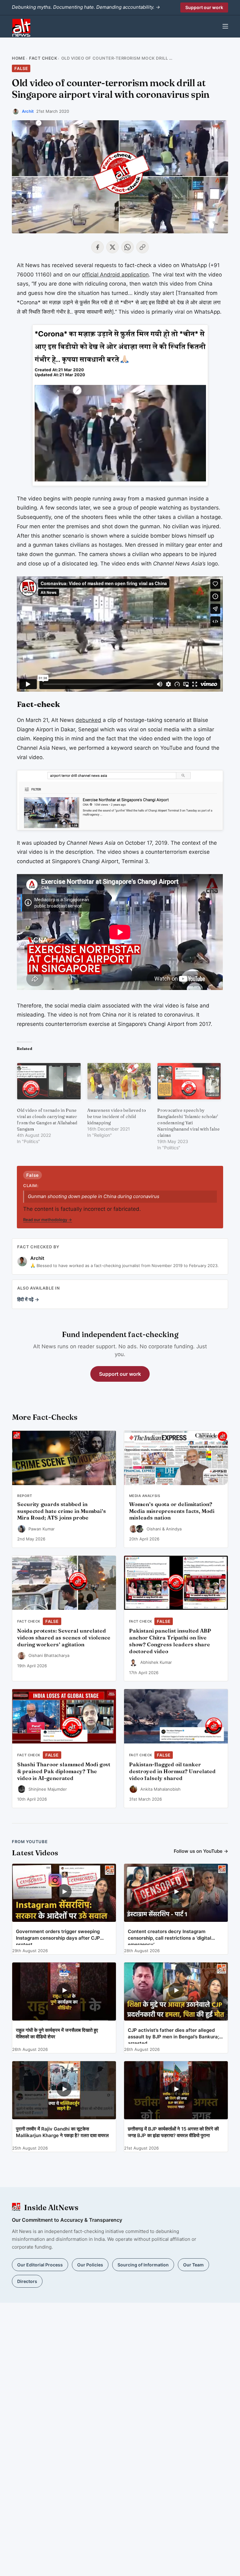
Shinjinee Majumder (48, 1789)
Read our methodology (47, 1220)
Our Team (193, 2265)
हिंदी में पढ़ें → (28, 1299)
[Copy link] (142, 247)
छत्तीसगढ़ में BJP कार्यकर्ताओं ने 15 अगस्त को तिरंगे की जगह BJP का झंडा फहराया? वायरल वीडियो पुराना (173, 2132)
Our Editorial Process (40, 2265)
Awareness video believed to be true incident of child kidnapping (117, 1116)
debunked (88, 720)
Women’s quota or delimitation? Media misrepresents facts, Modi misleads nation (172, 1511)
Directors (27, 2281)
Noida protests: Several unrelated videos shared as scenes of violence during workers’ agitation (64, 1638)
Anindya (174, 1529)
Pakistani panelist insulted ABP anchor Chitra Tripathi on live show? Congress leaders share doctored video (170, 1641)
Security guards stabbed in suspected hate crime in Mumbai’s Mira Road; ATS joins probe (62, 1511)
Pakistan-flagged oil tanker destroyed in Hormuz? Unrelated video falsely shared (172, 1771)
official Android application (115, 275)
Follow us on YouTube (201, 1851)
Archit (28, 111)
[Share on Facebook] (97, 247)
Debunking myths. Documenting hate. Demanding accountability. (86, 7)
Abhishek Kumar (156, 1662)
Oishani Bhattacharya (49, 1655)
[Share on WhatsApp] (127, 247)
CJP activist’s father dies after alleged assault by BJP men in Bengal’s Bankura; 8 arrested (176, 2035)
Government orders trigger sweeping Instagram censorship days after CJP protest (58, 1937)
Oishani (154, 1529)
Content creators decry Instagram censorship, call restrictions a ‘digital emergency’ (170, 1937)
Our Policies (90, 2265)
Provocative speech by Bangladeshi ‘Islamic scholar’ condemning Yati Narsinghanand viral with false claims (188, 1123)
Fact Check (43, 58)
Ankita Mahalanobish (160, 1789)
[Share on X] (112, 247)
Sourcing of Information (143, 2265)
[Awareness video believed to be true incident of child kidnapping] (119, 1081)
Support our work (204, 7)
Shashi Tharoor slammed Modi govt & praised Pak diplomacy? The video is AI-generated (64, 1771)
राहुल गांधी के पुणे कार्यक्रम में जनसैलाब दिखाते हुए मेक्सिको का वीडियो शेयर (57, 2033)
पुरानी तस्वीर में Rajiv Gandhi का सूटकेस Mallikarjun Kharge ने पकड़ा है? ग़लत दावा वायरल (62, 2132)
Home (18, 58)
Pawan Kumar (42, 1529)
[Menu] (225, 26)
